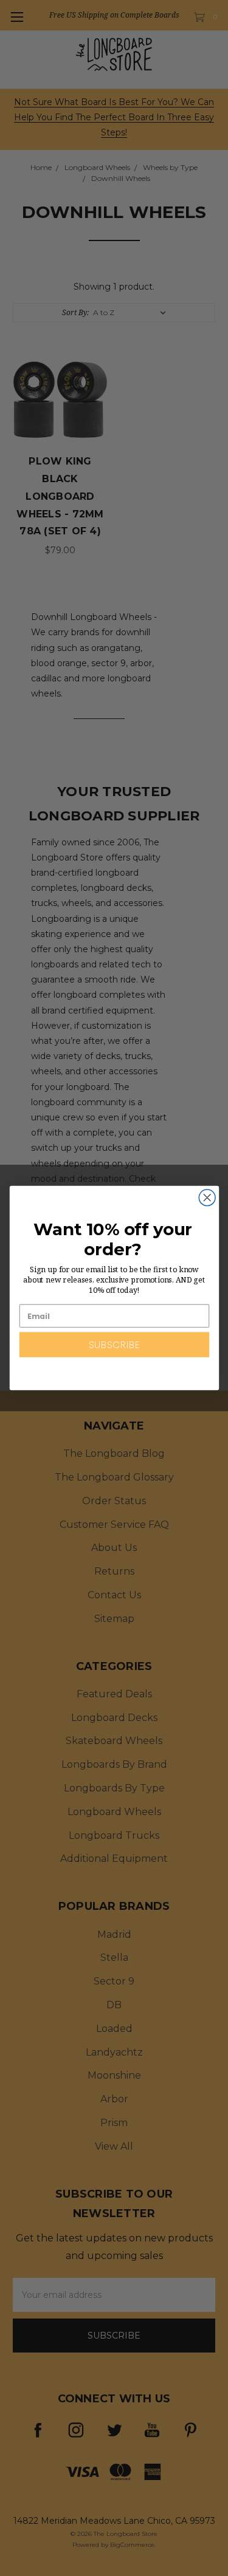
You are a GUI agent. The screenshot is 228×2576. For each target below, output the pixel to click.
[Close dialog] (207, 1198)
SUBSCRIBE (114, 1345)
